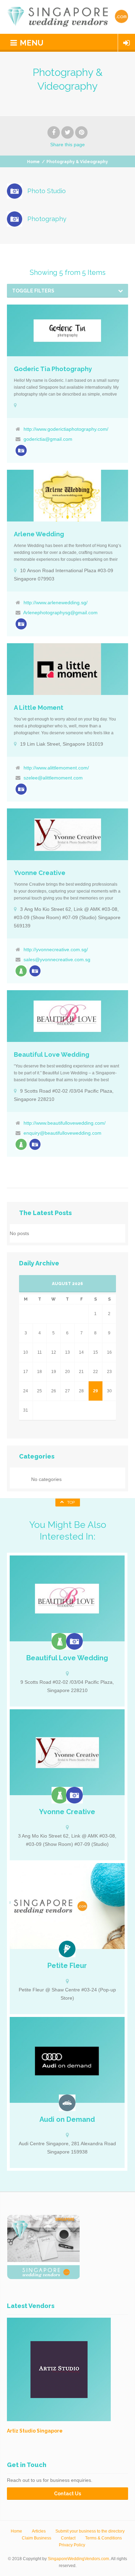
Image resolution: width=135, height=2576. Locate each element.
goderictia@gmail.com (48, 439)
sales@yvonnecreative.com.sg (57, 959)
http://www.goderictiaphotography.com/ (66, 429)
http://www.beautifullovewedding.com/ (65, 1123)
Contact (68, 2538)
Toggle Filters (33, 291)
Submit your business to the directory (90, 2531)
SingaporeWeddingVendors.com (78, 2559)
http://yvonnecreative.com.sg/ (56, 949)
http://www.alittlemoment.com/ (56, 768)
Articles (39, 2531)
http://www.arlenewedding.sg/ (56, 603)
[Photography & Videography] (21, 450)
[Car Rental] (67, 2103)
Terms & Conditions (103, 2538)
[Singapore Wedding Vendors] (67, 17)
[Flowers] (67, 1949)
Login (127, 43)
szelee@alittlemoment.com (53, 778)
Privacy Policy (72, 2545)
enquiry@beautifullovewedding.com (62, 1133)
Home (33, 162)
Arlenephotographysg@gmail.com (60, 613)
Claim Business (37, 2538)
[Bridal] (21, 971)
